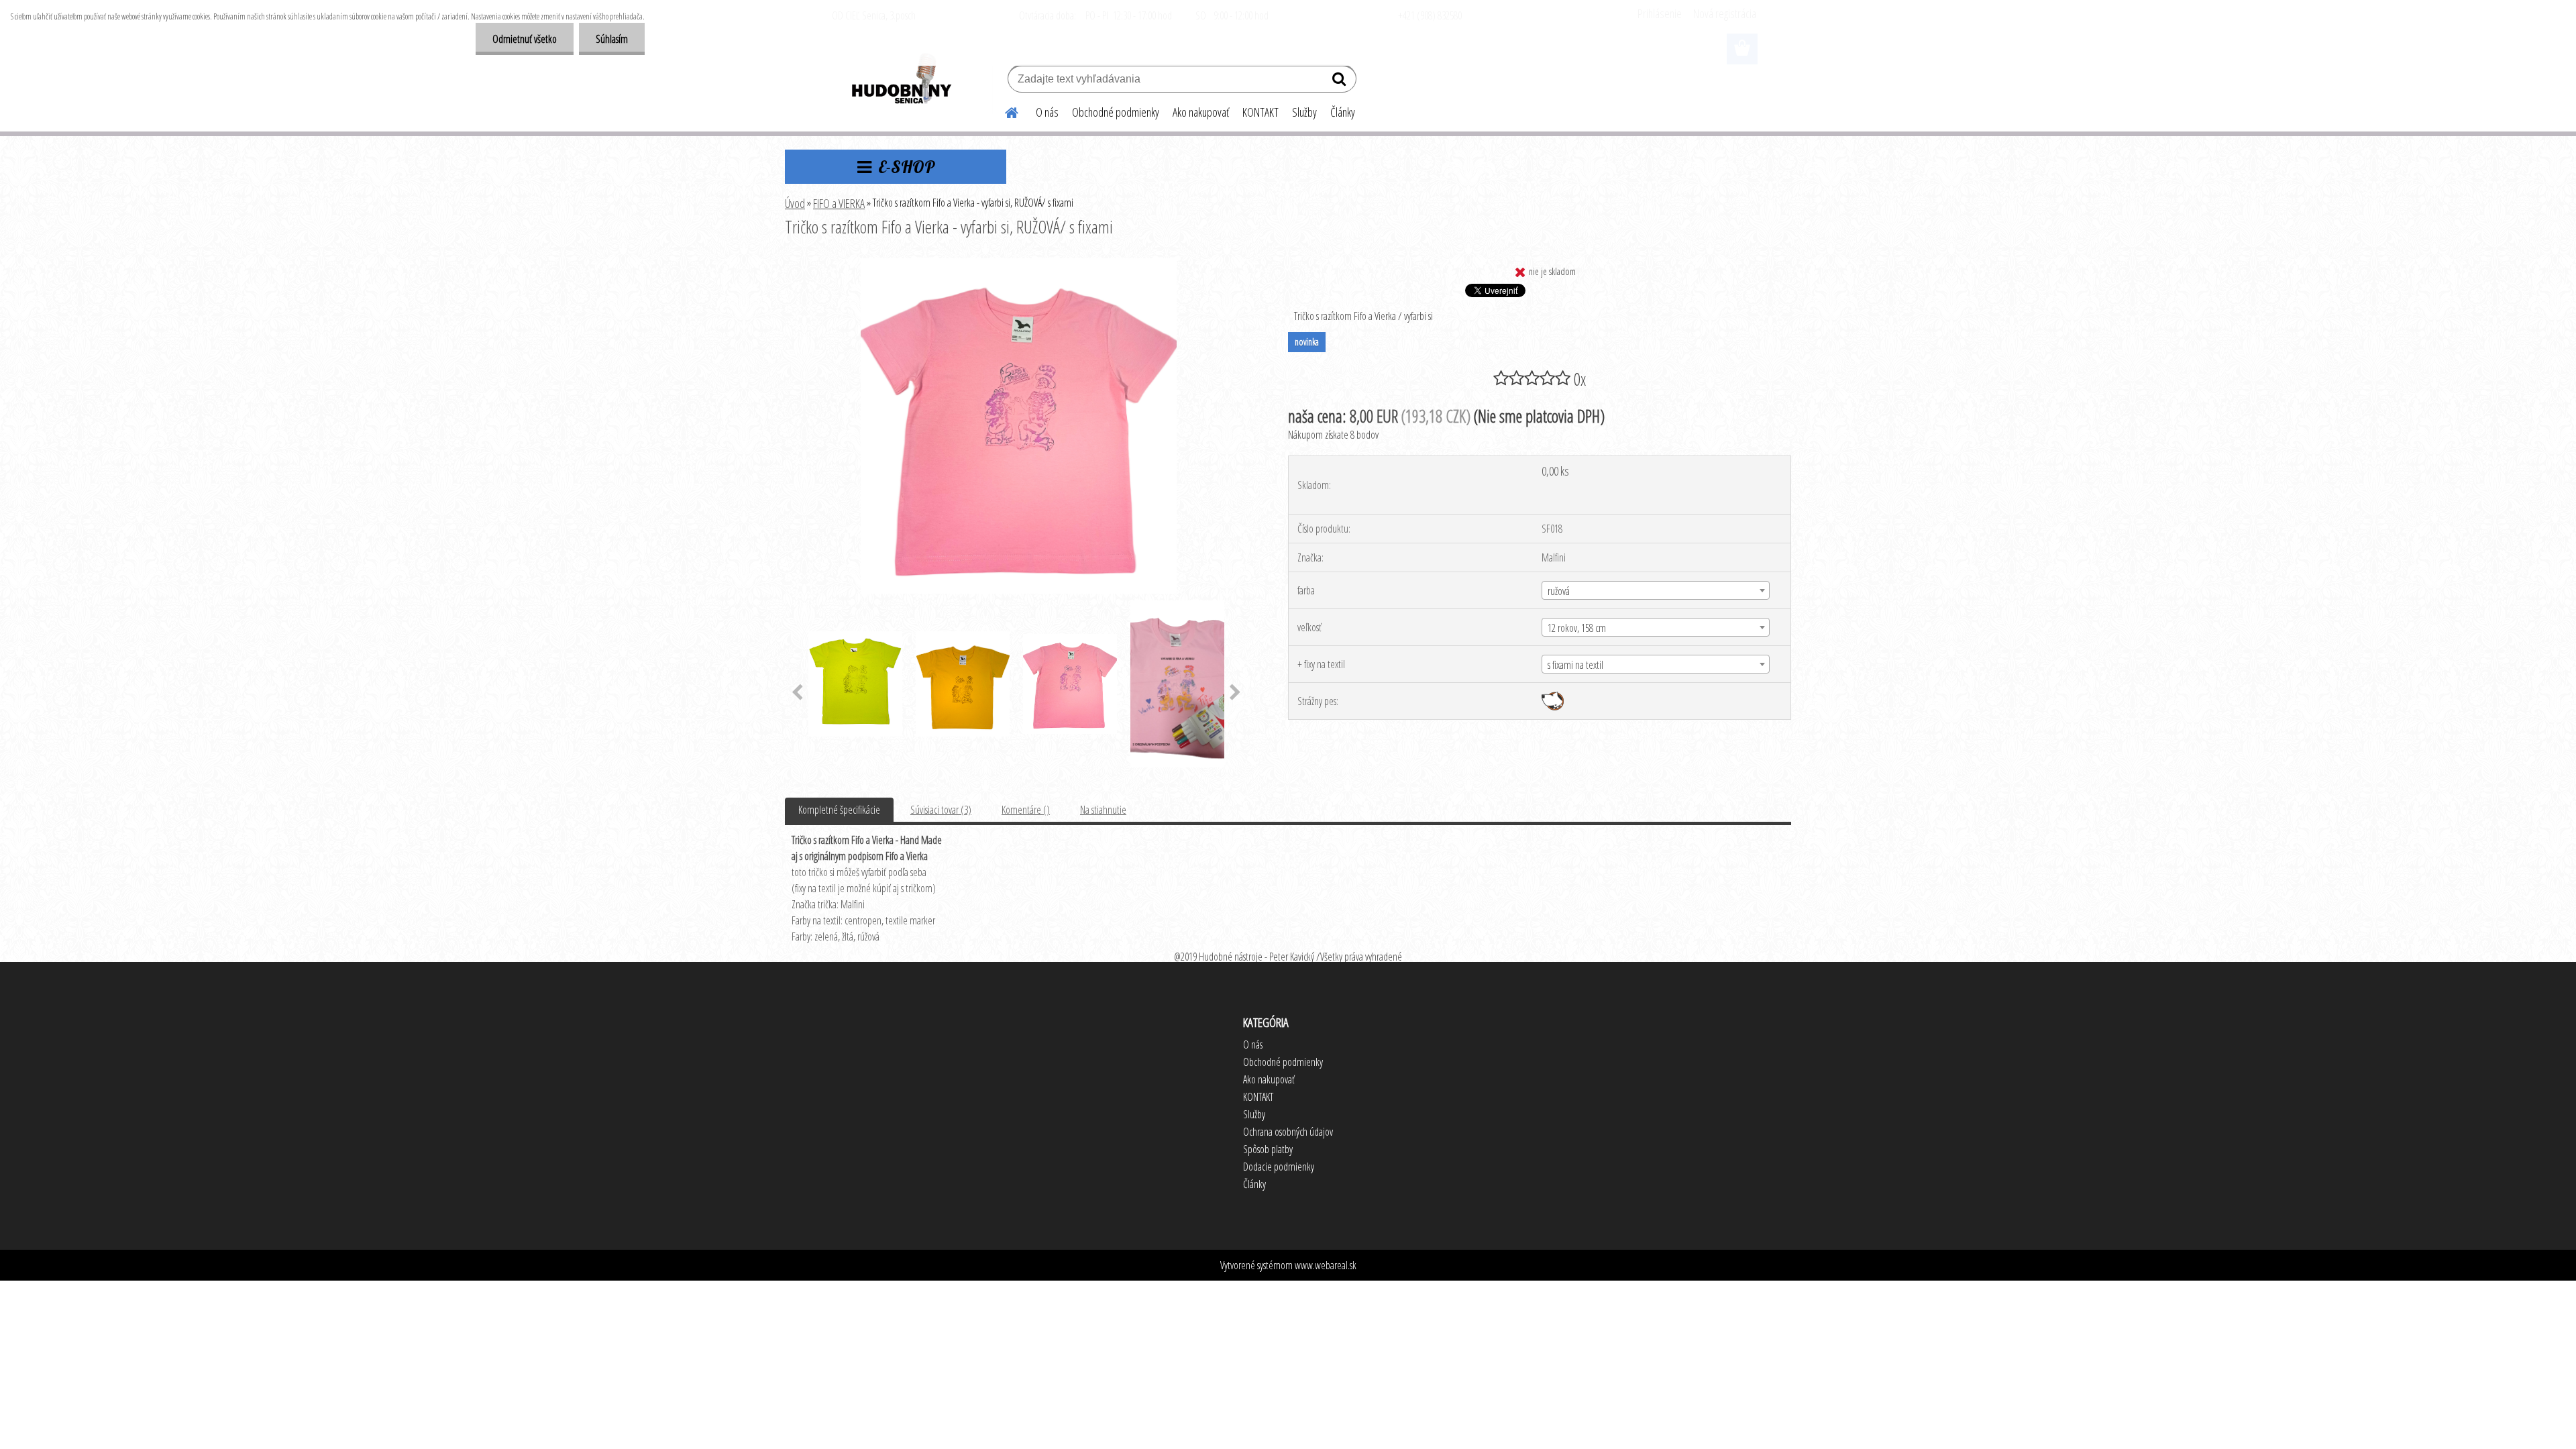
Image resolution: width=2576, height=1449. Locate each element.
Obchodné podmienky (1116, 112)
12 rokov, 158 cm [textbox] (1577, 628)
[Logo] (901, 80)
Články (1343, 112)
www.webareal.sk (1326, 1265)
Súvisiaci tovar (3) (941, 810)
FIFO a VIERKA (839, 203)
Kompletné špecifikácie (839, 810)
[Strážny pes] (1553, 697)
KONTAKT (1260, 112)
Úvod (795, 203)
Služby (1304, 112)
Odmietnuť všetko (525, 39)
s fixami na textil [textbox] (1575, 665)
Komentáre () (1026, 810)
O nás (1047, 112)
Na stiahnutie (1103, 810)
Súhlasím (612, 39)
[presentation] (797, 693)
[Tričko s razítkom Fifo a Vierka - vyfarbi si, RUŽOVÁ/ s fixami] (1019, 264)
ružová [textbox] (1559, 591)
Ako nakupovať (1201, 112)
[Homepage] (1004, 111)
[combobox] (1656, 590)
